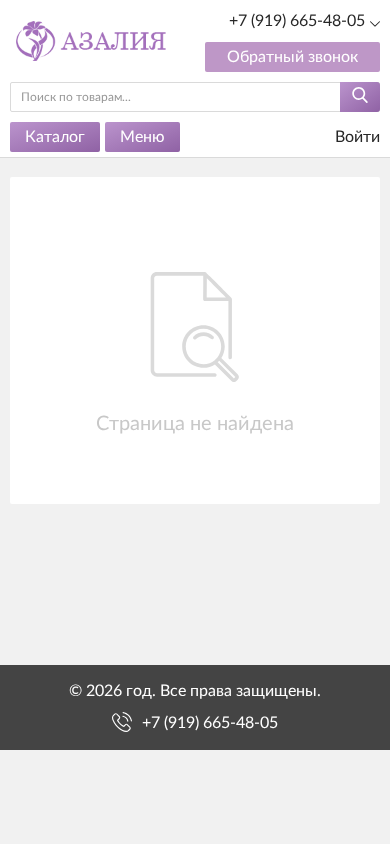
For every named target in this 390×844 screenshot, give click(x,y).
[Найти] (360, 97)
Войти (355, 137)
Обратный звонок (292, 57)
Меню (142, 137)
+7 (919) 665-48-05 (297, 21)
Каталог (55, 137)
